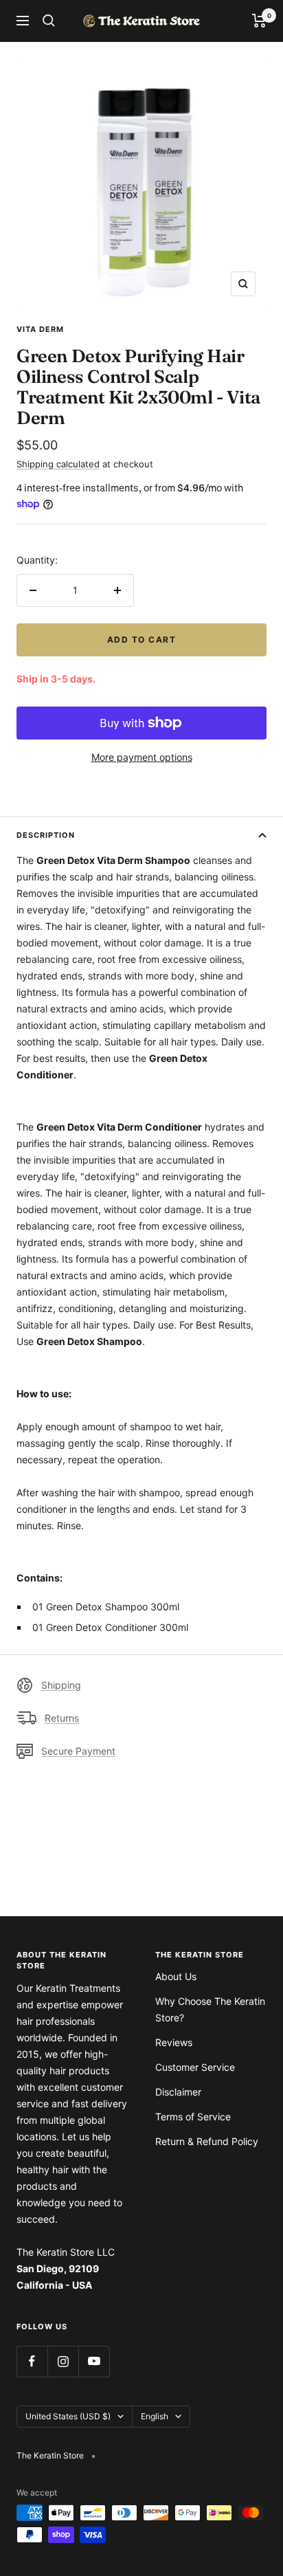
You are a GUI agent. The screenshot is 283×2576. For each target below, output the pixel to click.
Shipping (61, 1685)
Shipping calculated (58, 464)
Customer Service (195, 2067)
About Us (176, 1976)
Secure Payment (78, 1751)
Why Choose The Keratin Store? (210, 2009)
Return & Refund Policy (207, 2141)
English (155, 2416)
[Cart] (259, 21)
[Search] (49, 21)
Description (46, 835)
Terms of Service (193, 2117)
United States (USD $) (68, 2416)
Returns (62, 1718)
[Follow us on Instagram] (63, 2361)
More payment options (142, 757)
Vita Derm (40, 329)
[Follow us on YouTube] (94, 2361)
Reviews (174, 2042)
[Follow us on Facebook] (32, 2361)
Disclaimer (178, 2092)
